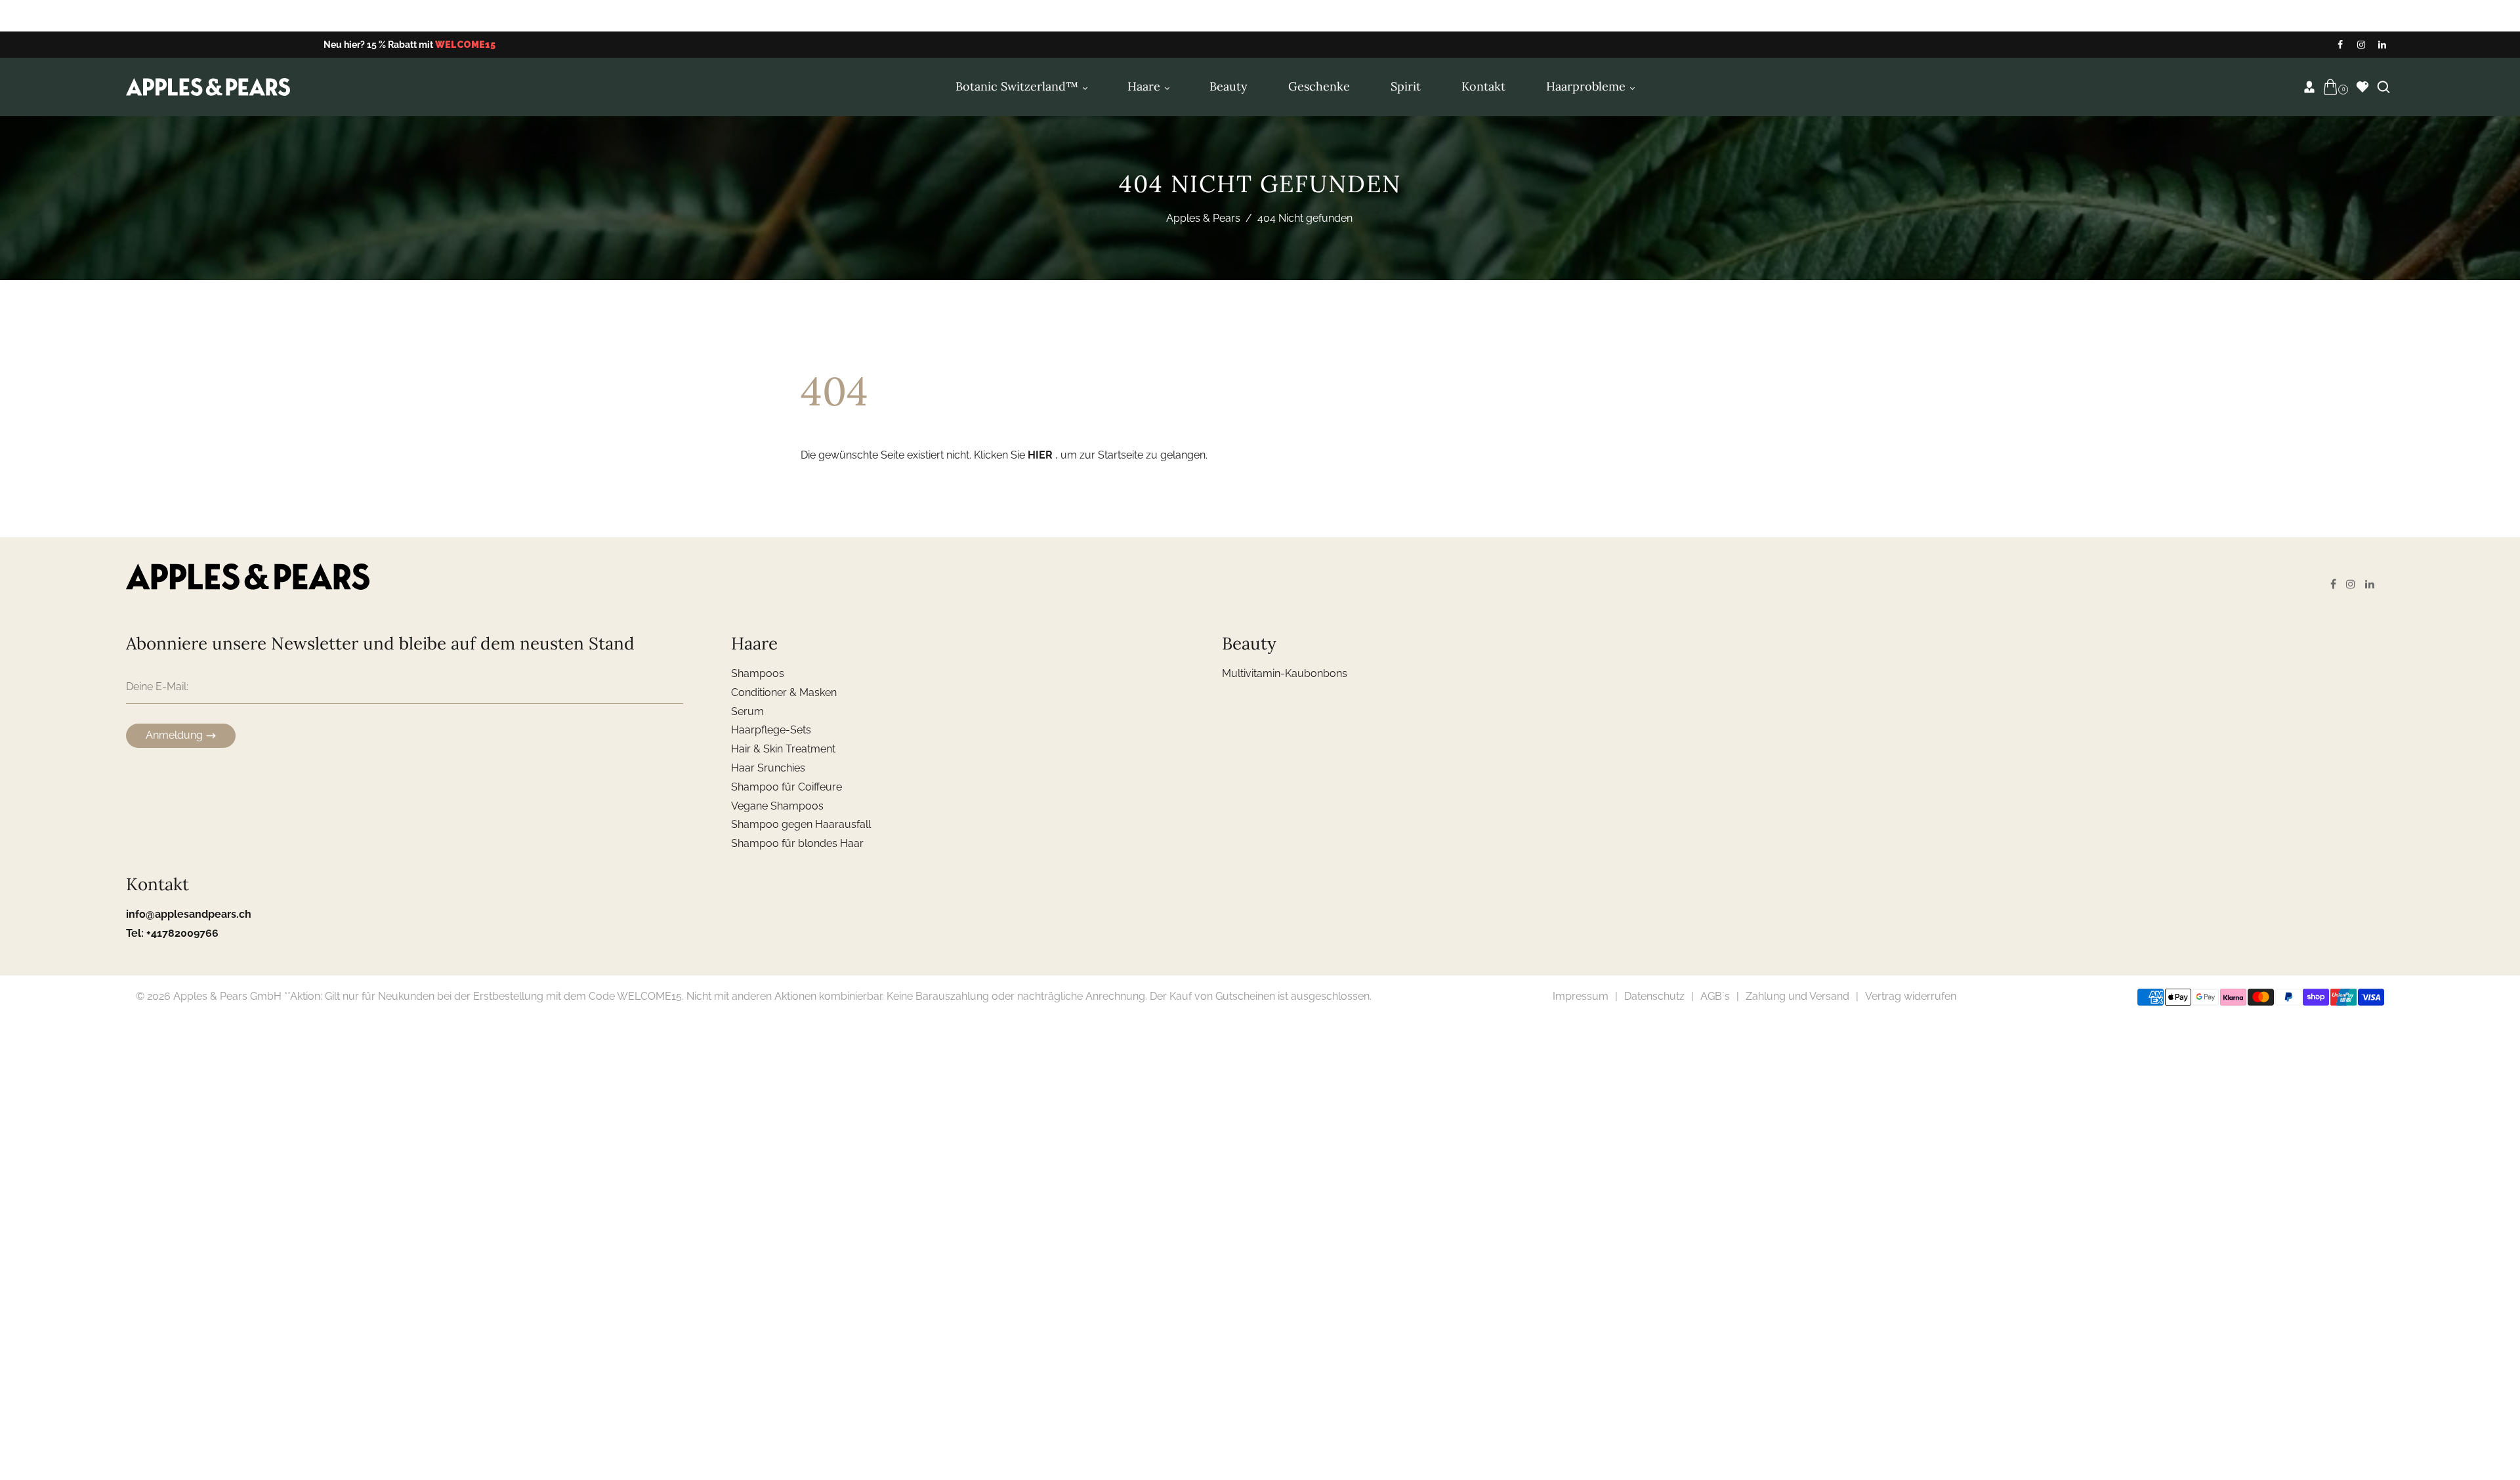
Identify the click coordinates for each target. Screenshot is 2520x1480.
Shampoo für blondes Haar (797, 843)
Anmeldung (174, 735)
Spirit (1406, 86)
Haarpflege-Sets (771, 730)
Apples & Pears (1203, 218)
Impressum (1581, 996)
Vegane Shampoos (777, 806)
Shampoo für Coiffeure (787, 787)
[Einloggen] (2309, 87)
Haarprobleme (1587, 86)
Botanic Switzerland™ (1018, 86)
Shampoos (758, 673)
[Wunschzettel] (2362, 87)
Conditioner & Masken (784, 692)
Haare (1145, 86)
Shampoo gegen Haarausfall (801, 824)
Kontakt (1483, 86)
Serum (747, 711)
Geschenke (1319, 86)
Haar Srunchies (768, 768)
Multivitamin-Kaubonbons (1285, 673)
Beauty (1228, 86)
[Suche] (2383, 87)
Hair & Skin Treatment (783, 749)
